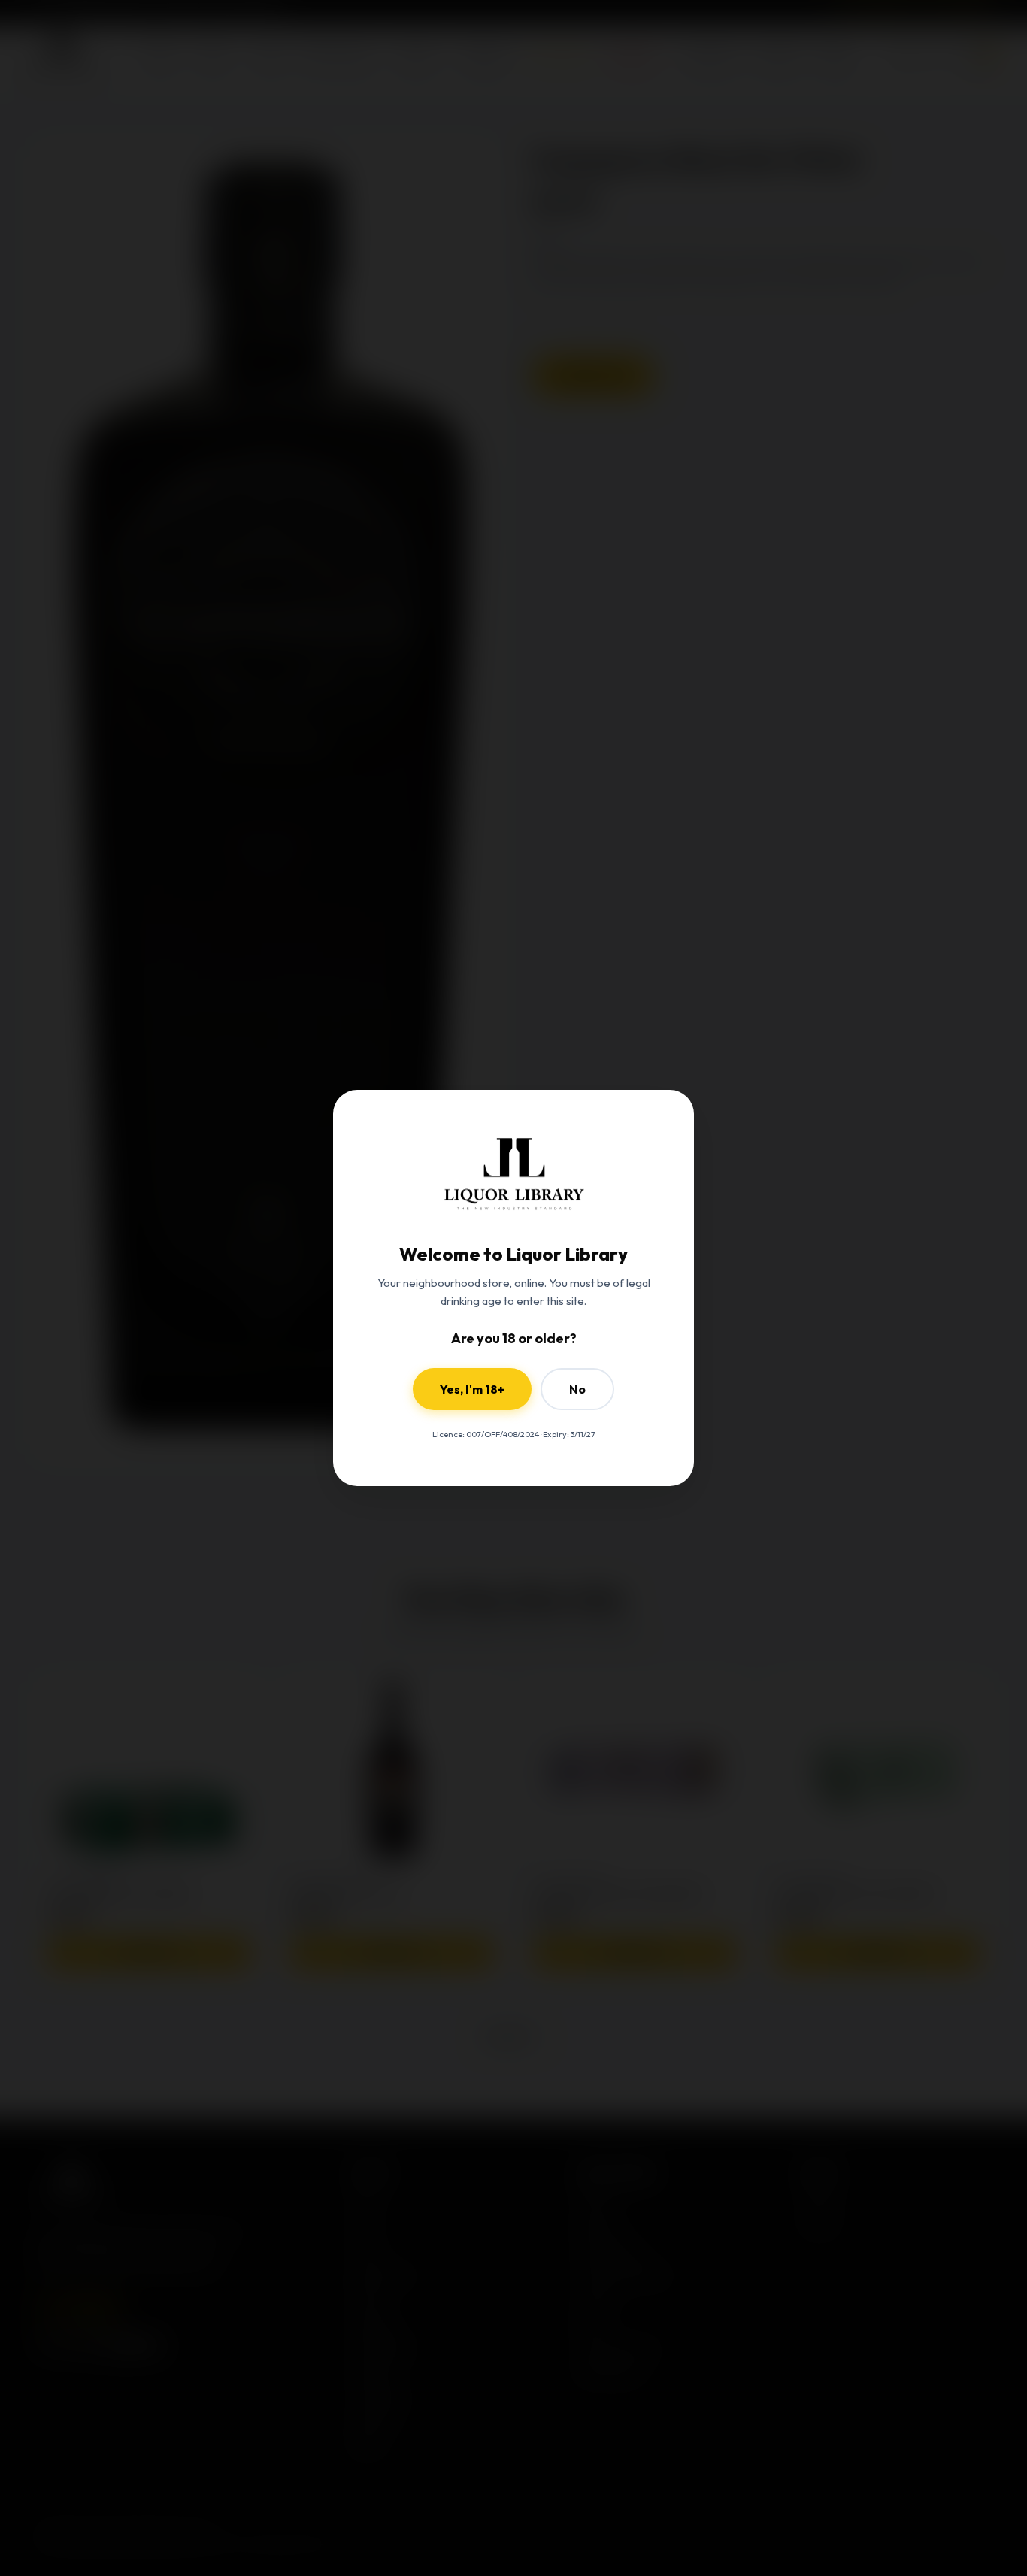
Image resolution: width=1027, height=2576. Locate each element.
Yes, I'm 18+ (472, 1389)
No (577, 1389)
